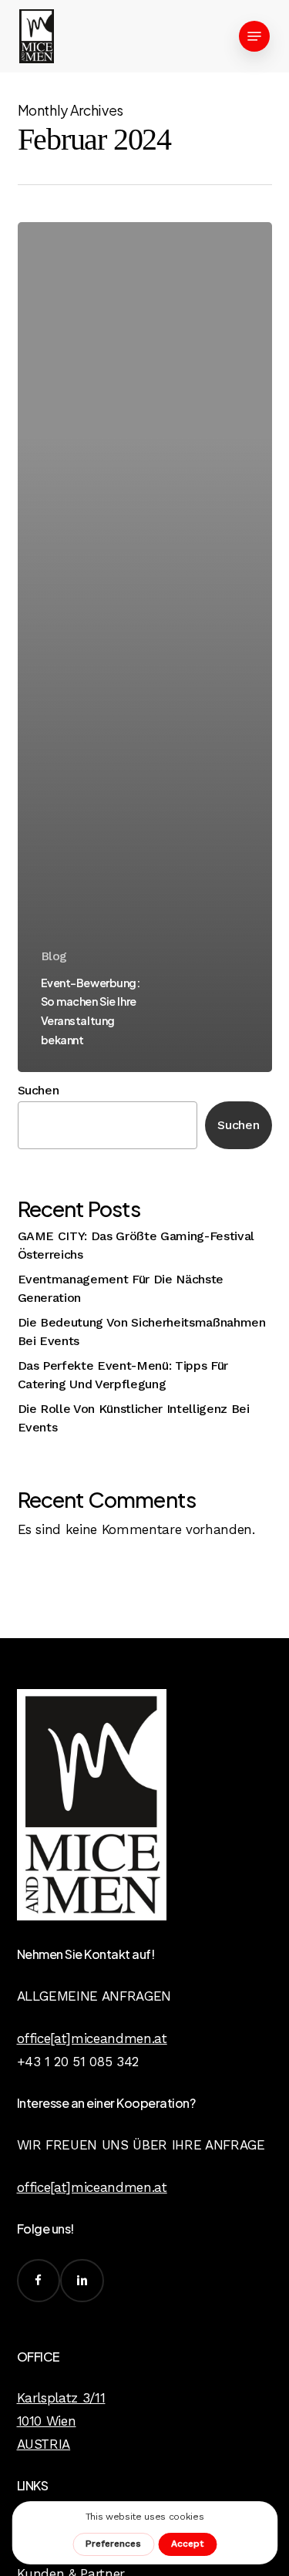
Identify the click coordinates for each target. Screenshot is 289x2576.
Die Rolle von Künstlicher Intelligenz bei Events (134, 1418)
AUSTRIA (44, 2444)
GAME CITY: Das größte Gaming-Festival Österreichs (136, 1245)
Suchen (39, 1090)
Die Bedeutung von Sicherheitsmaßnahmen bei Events (142, 1332)
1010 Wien (47, 2421)
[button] (254, 36)
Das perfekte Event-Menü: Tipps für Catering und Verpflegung (123, 1375)
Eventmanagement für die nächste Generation (121, 1288)
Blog (54, 956)
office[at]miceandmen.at (92, 2038)
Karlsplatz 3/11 (61, 2398)
